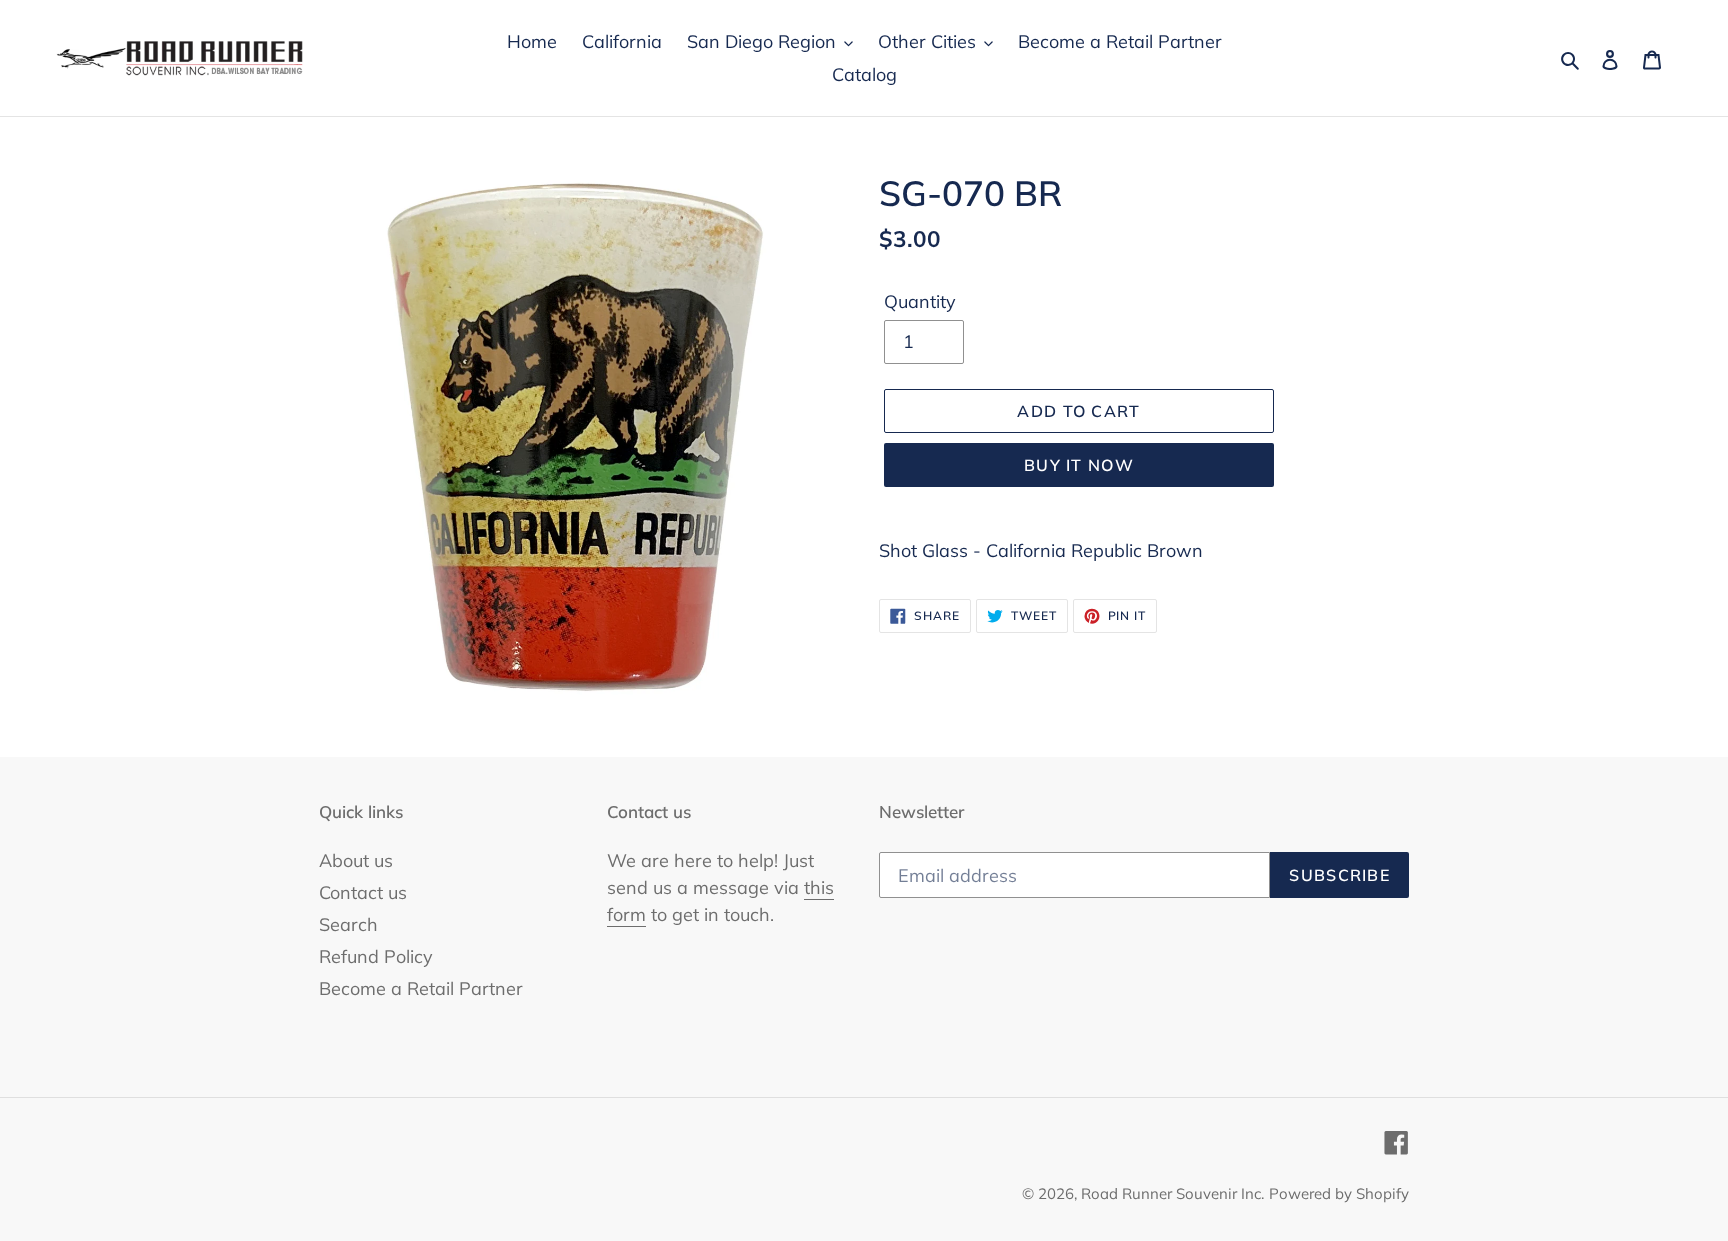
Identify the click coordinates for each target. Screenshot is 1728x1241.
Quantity (920, 301)
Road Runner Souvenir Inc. (1172, 1193)
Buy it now (1079, 465)
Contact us (363, 892)
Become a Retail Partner (421, 988)
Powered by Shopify (1339, 1193)
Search (348, 924)
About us (356, 860)
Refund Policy (376, 956)
